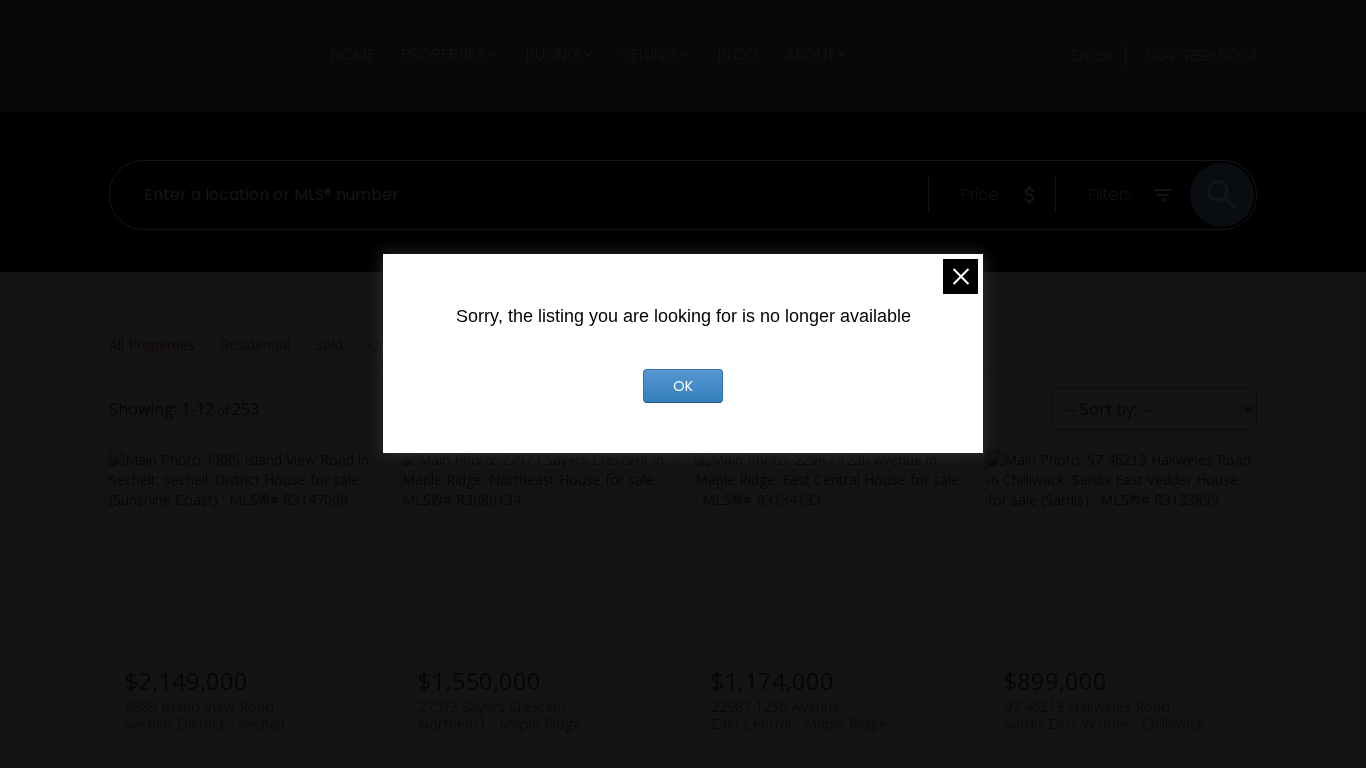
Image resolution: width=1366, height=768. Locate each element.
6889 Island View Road (205, 715)
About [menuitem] (809, 54)
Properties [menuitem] (443, 54)
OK (683, 386)
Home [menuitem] (353, 54)
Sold (329, 344)
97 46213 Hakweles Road (1104, 715)
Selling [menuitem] (649, 54)
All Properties (152, 344)
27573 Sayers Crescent (500, 715)
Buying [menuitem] (553, 54)
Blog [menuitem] (738, 54)
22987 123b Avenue (799, 715)
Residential (255, 344)
